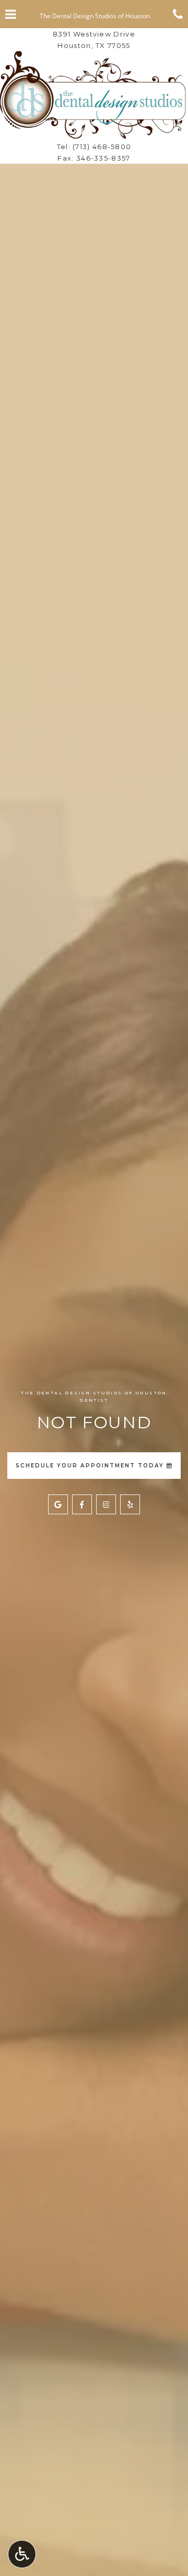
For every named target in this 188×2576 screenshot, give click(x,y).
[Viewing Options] (22, 2554)
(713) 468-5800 (102, 147)
